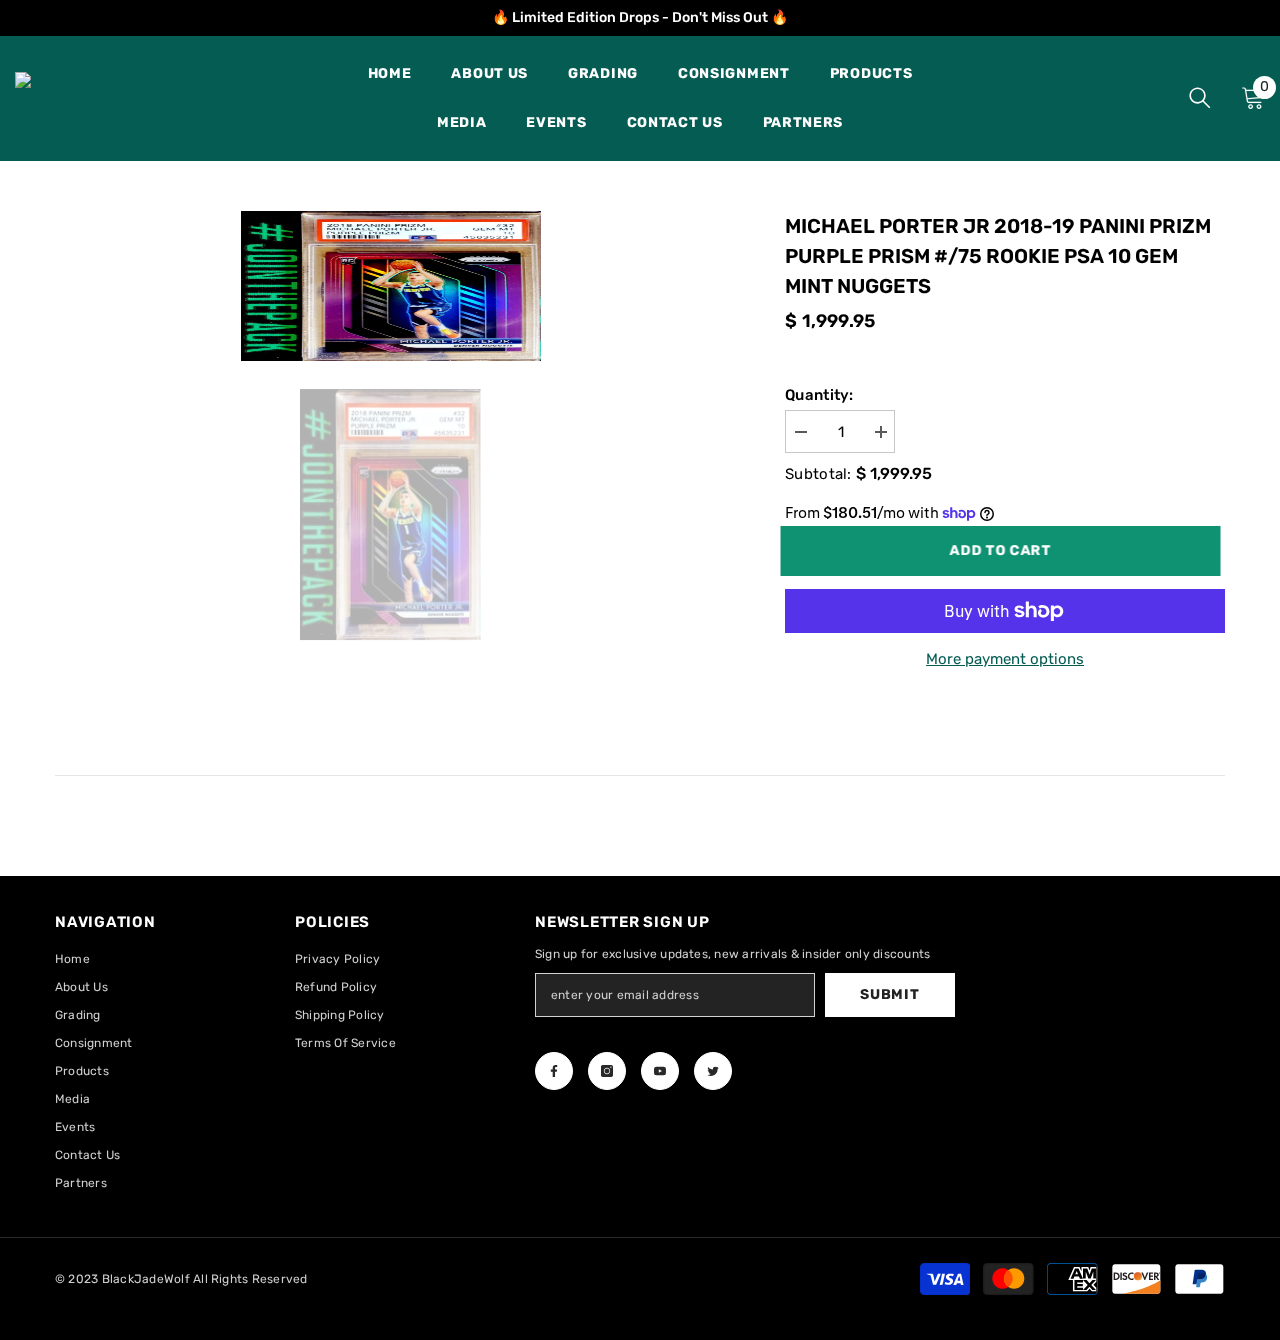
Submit (889, 994)
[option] (390, 286)
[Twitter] (713, 1071)
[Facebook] (554, 1071)
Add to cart (1008, 550)
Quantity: (819, 395)
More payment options (1005, 659)
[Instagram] (607, 1071)
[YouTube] (660, 1071)
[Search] (1200, 97)
